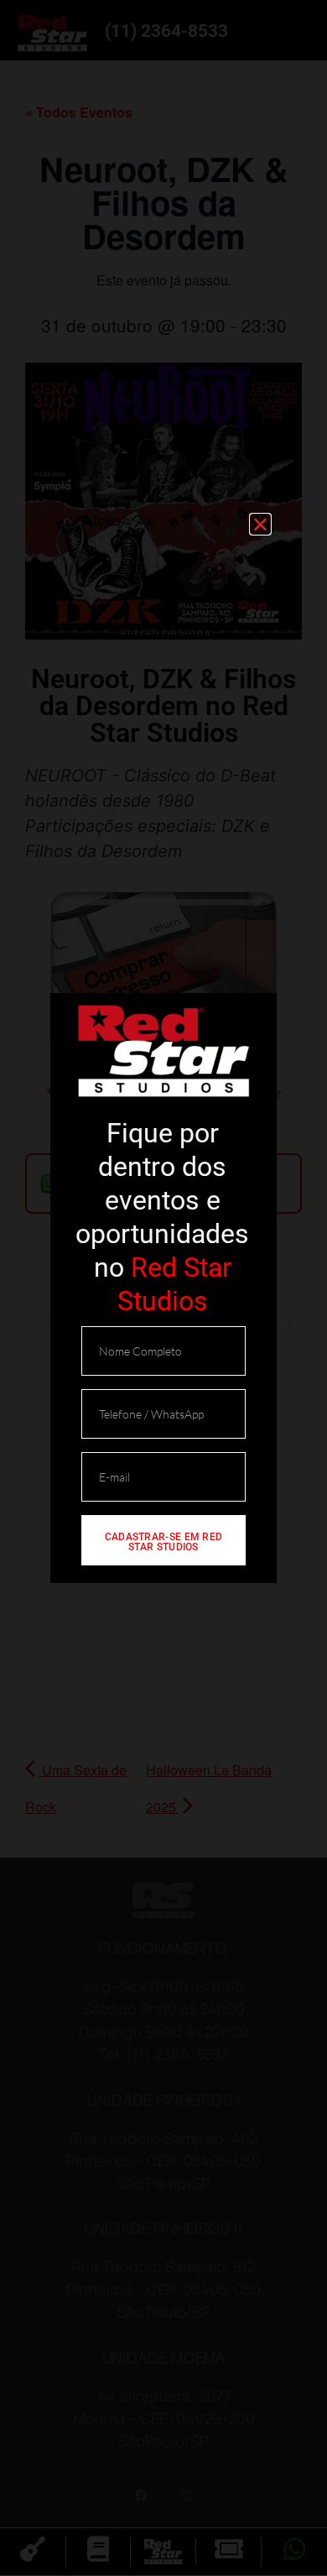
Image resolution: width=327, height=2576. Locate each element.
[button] (260, 524)
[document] (163, 1288)
